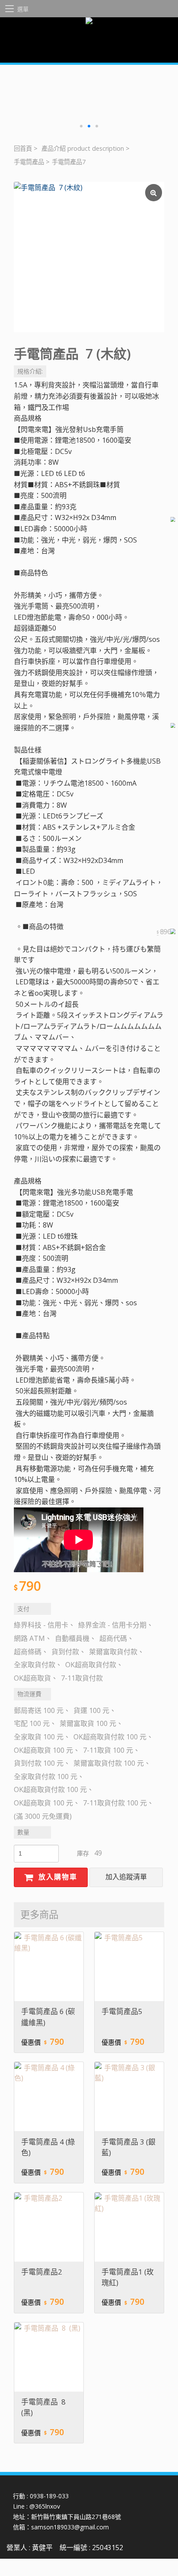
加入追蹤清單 (126, 1877)
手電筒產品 (29, 162)
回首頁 (23, 148)
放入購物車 (57, 1877)
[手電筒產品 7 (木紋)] (89, 257)
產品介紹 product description (83, 148)
